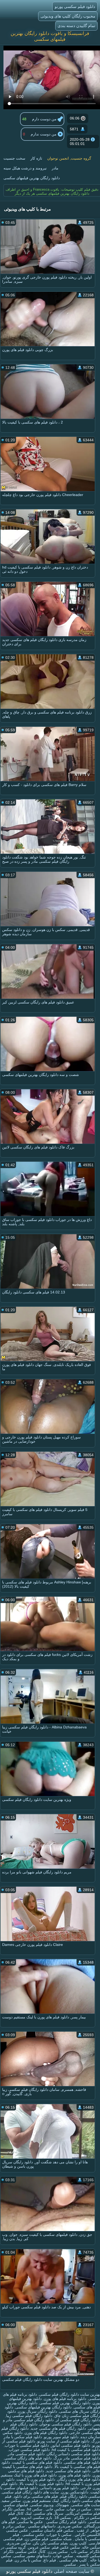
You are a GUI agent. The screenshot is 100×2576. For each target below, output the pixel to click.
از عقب (82, 2530)
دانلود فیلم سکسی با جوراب (27, 2445)
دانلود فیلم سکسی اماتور (71, 2445)
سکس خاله (91, 2547)
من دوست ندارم (44, 134)
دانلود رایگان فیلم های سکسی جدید (58, 2428)
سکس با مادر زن (28, 2560)
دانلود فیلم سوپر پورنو (61, 2437)
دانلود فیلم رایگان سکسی (66, 2522)
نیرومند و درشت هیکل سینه (25, 168)
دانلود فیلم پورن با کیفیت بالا (41, 2484)
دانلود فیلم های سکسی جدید (68, 2471)
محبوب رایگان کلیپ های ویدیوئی (68, 16)
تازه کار (36, 158)
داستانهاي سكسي (41, 2526)
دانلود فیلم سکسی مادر (26, 2454)
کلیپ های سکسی (73, 2560)
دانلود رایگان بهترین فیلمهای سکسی (32, 178)
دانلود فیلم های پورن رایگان (79, 2479)
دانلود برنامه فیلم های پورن (65, 2399)
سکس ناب (79, 2552)
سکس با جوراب (59, 2535)
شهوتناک (62, 2505)
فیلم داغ (50, 2560)
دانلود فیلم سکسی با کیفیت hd (76, 2450)
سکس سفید (11, 2501)
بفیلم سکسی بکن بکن (51, 2543)
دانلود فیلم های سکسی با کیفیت (37, 2462)
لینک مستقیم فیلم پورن (41, 2501)
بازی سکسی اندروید (37, 2518)
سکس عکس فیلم (66, 2547)
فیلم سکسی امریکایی (83, 2513)
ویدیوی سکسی (42, 2505)
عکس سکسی (33, 2535)
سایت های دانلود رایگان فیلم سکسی (30, 2492)
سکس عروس (39, 2547)
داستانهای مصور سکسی (32, 2556)
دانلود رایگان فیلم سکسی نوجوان (65, 2424)
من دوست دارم (45, 119)
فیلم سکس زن (37, 2539)
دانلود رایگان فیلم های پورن (46, 2433)
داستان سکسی (42, 2530)
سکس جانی (55, 2509)
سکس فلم (65, 2530)
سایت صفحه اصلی (72, 2571)
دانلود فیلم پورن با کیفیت (36, 2479)
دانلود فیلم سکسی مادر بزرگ (77, 2458)
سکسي (70, 2564)
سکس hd (35, 2509)
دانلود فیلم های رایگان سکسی (28, 2458)
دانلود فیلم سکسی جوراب (29, 2450)
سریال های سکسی (49, 2513)
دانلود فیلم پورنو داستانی (59, 2488)
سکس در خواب (79, 2509)
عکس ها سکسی (30, 2522)
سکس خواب (63, 2556)
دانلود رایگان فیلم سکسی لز (78, 2420)
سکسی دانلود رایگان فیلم (80, 2496)
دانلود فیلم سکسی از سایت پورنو (63, 2441)
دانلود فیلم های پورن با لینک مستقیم (29, 2475)
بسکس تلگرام (14, 2509)
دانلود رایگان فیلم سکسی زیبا (29, 2416)
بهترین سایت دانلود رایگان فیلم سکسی (69, 2394)
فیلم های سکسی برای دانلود (36, 2496)
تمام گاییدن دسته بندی (76, 26)
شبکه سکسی (61, 2539)
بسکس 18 (63, 2518)
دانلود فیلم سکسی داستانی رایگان (73, 2454)
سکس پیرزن (58, 2552)
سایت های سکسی (86, 2505)
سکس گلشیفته (88, 2556)
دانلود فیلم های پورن (75, 2475)
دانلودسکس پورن (75, 2492)
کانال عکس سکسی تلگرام (25, 2552)
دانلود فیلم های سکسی (82, 2462)
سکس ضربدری (70, 2526)
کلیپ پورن (78, 2543)
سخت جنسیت (14, 158)
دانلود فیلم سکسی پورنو (75, 7)
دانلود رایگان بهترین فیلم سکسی (65, 2403)
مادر (55, 168)
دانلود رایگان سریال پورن (37, 2411)
